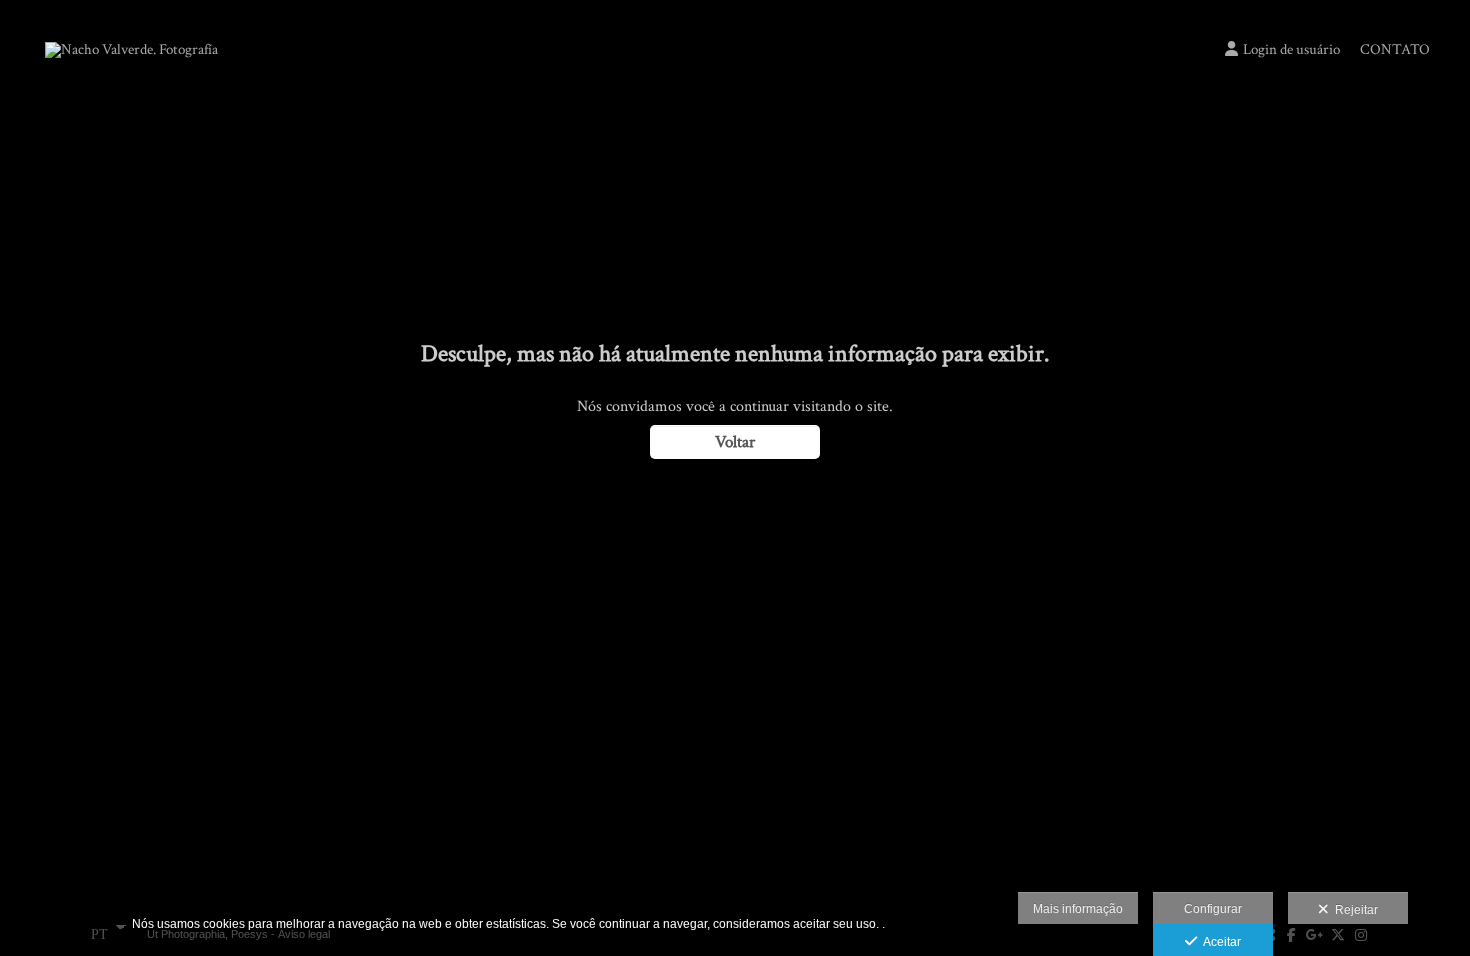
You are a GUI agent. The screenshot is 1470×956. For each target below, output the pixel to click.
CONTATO (1395, 49)
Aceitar (1219, 942)
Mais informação (1078, 909)
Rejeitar (1353, 910)
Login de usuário (1291, 49)
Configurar (1213, 909)
